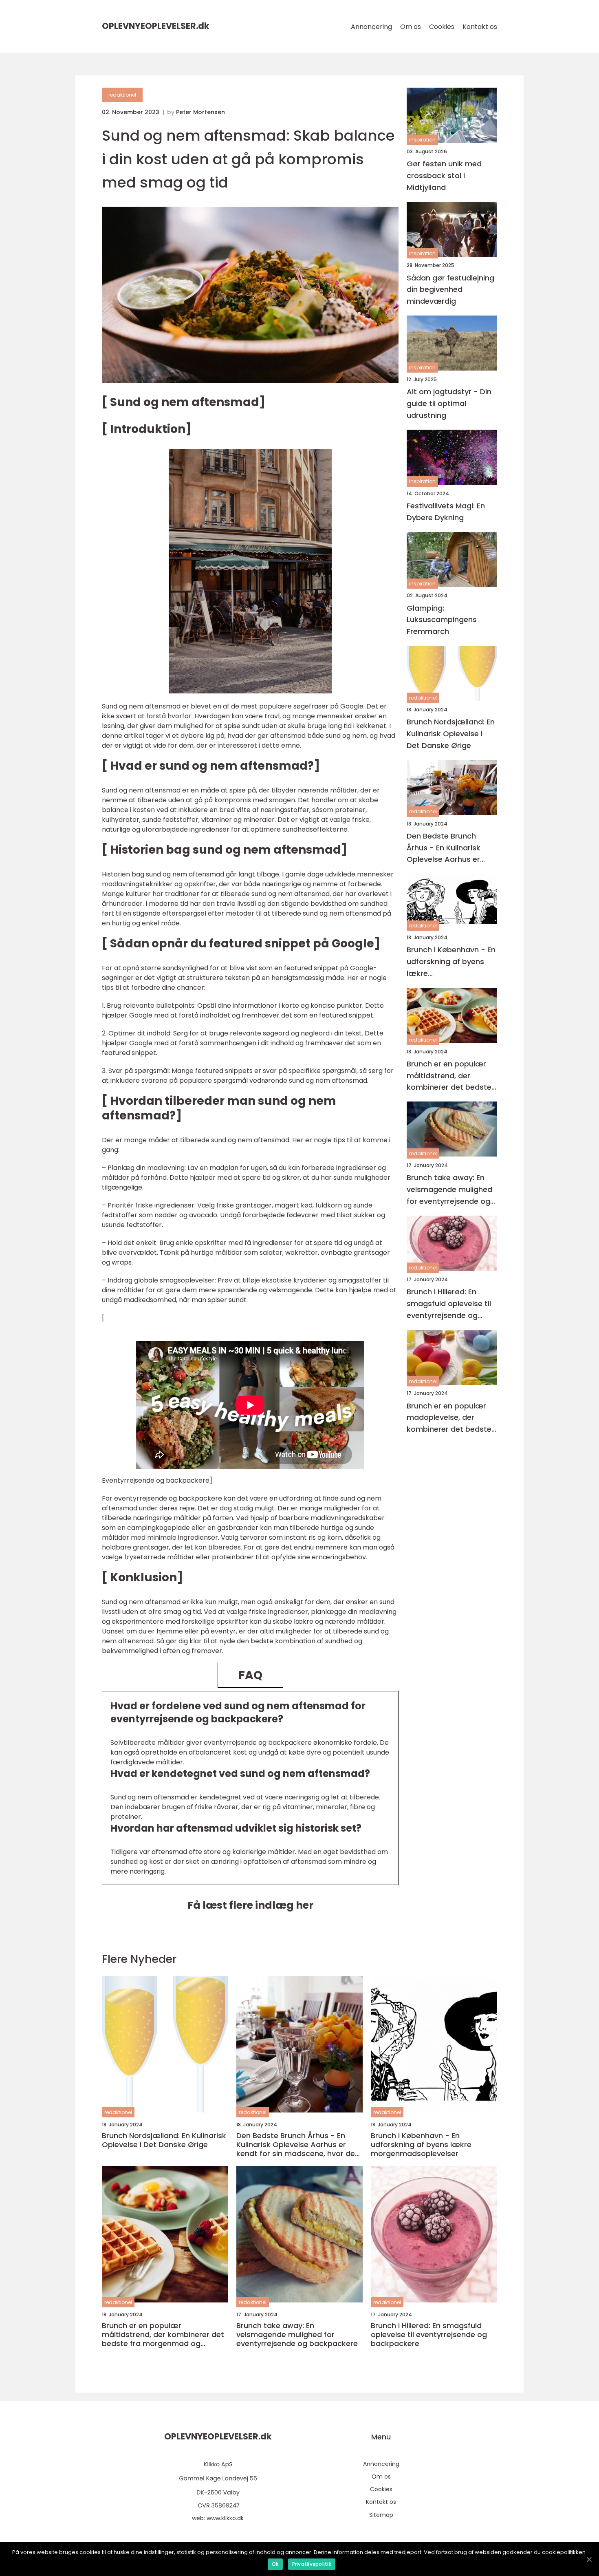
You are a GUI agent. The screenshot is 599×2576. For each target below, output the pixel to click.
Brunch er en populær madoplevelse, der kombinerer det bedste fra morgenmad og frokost (449, 1418)
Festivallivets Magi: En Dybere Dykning (446, 512)
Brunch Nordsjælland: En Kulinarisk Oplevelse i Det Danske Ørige (451, 734)
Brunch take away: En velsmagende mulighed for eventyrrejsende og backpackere (449, 1190)
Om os (411, 27)
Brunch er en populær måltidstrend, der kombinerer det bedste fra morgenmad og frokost (449, 1076)
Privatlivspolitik (312, 2564)
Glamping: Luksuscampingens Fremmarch (442, 620)
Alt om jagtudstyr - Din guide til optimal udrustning (449, 403)
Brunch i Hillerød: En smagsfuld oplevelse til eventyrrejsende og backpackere (449, 1304)
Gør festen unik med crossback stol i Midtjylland (444, 175)
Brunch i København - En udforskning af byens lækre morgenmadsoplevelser (451, 962)
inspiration (422, 140)
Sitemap (381, 2515)
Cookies (442, 27)
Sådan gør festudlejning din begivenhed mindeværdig (450, 290)
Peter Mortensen (200, 112)
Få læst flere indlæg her (250, 1905)
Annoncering (371, 27)
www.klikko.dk (225, 2518)
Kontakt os (480, 27)
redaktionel (122, 95)
